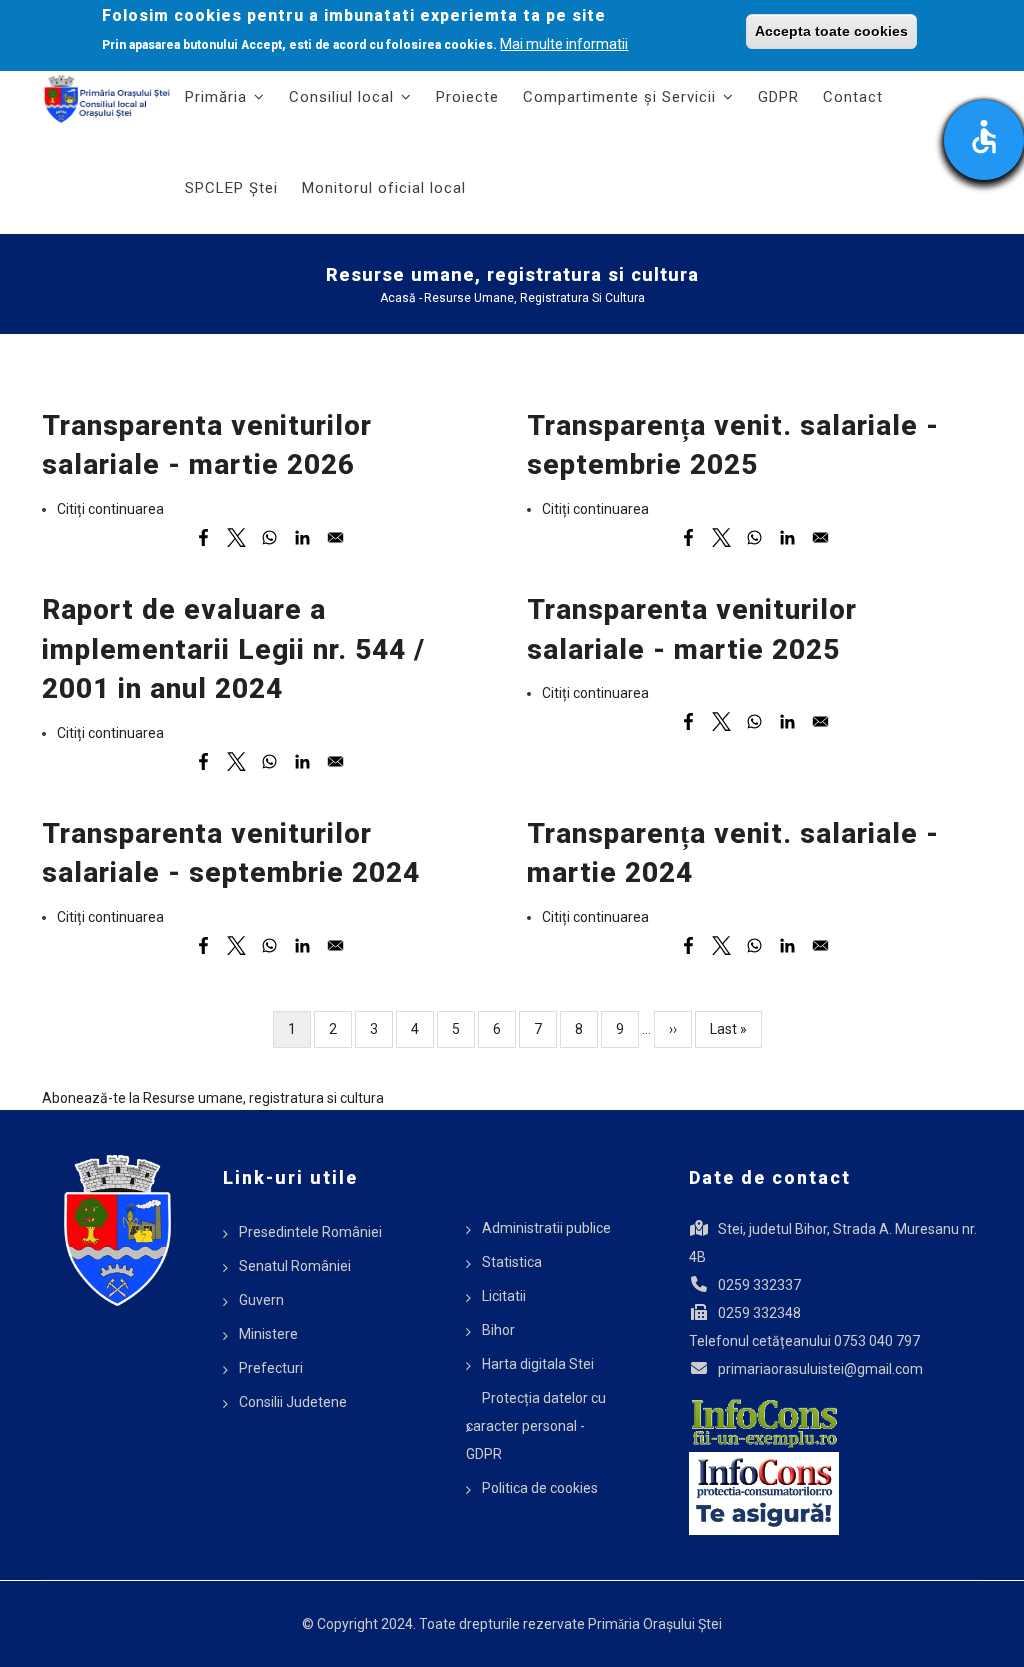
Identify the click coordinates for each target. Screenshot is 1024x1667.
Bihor (498, 1330)
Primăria (218, 97)
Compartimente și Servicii (622, 97)
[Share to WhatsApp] (269, 537)
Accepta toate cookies (831, 31)
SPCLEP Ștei (231, 188)
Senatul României (295, 1266)
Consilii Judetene (293, 1402)
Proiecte (467, 97)
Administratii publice (546, 1228)
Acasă (398, 298)
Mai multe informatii (564, 44)
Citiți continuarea (110, 509)
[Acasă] (107, 99)
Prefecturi (271, 1368)
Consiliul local (344, 97)
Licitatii (504, 1296)
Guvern (261, 1300)
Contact (853, 97)
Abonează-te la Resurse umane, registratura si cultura (213, 1098)
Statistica (512, 1262)
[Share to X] (236, 537)
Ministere (268, 1334)
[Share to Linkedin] (302, 537)
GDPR (778, 97)
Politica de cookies (540, 1488)
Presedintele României (310, 1232)
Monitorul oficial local (384, 188)
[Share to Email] (335, 537)
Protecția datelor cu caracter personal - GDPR (536, 1426)
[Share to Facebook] (203, 537)
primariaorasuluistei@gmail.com (820, 1369)
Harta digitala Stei (538, 1364)
